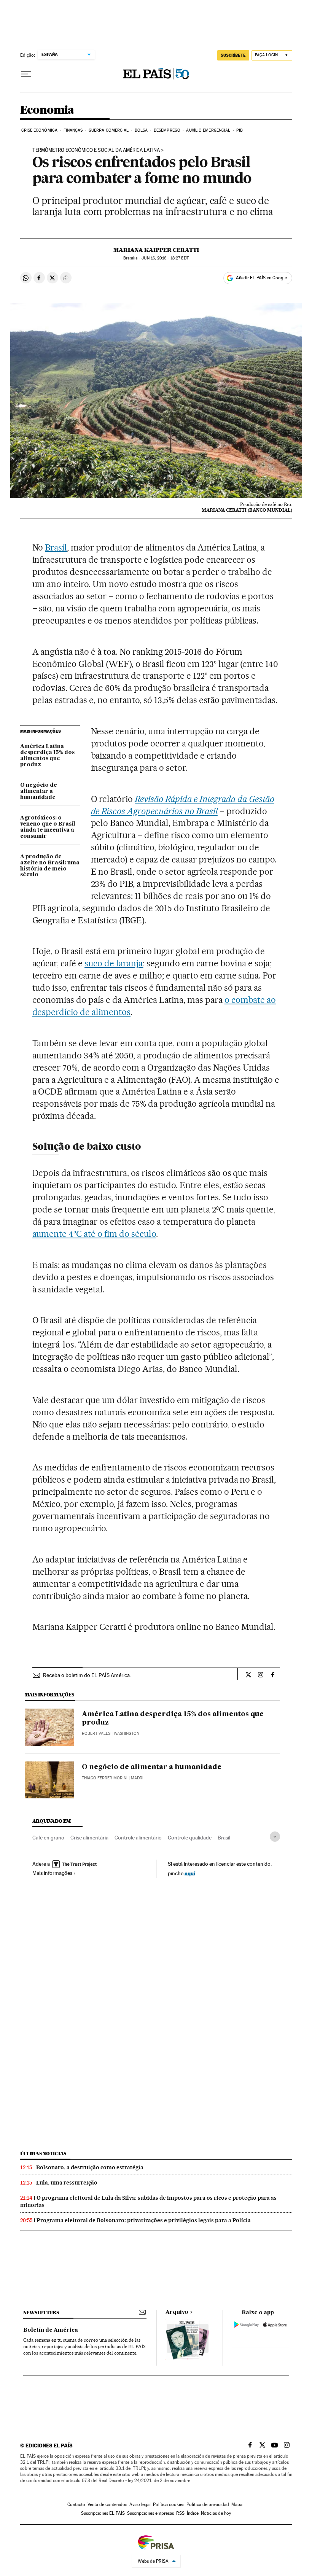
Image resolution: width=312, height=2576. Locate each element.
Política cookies (169, 2504)
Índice (193, 2513)
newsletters (41, 2313)
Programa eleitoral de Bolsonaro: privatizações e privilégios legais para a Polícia (144, 2220)
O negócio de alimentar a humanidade (39, 791)
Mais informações (52, 1873)
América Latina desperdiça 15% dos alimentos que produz (47, 756)
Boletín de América (51, 2330)
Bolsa (141, 130)
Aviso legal (140, 2504)
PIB (240, 130)
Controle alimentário (138, 1838)
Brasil (56, 547)
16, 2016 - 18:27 (165, 258)
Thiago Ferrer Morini (105, 1778)
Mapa (237, 2504)
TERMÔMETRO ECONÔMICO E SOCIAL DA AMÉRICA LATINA (96, 150)
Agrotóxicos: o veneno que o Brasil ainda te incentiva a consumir (48, 827)
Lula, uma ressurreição (67, 2183)
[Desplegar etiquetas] (275, 1837)
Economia (47, 110)
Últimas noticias (43, 2154)
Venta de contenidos (107, 2504)
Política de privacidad (208, 2504)
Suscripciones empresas (150, 2513)
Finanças (73, 130)
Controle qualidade (190, 1838)
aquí (190, 1873)
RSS (180, 2513)
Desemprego (167, 130)
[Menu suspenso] (26, 74)
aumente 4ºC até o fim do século (94, 1234)
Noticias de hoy (216, 2513)
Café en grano (48, 1838)
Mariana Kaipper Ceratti (156, 250)
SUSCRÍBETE (233, 55)
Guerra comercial (109, 130)
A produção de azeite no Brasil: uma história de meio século (50, 866)
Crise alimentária (89, 1838)
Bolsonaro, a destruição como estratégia (90, 2167)
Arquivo (177, 2312)
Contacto (76, 2504)
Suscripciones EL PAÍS (103, 2513)
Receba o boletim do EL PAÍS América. (87, 1675)
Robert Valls (96, 1734)
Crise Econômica (40, 130)
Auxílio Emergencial (208, 130)
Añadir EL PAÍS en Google (261, 278)
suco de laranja (114, 963)
